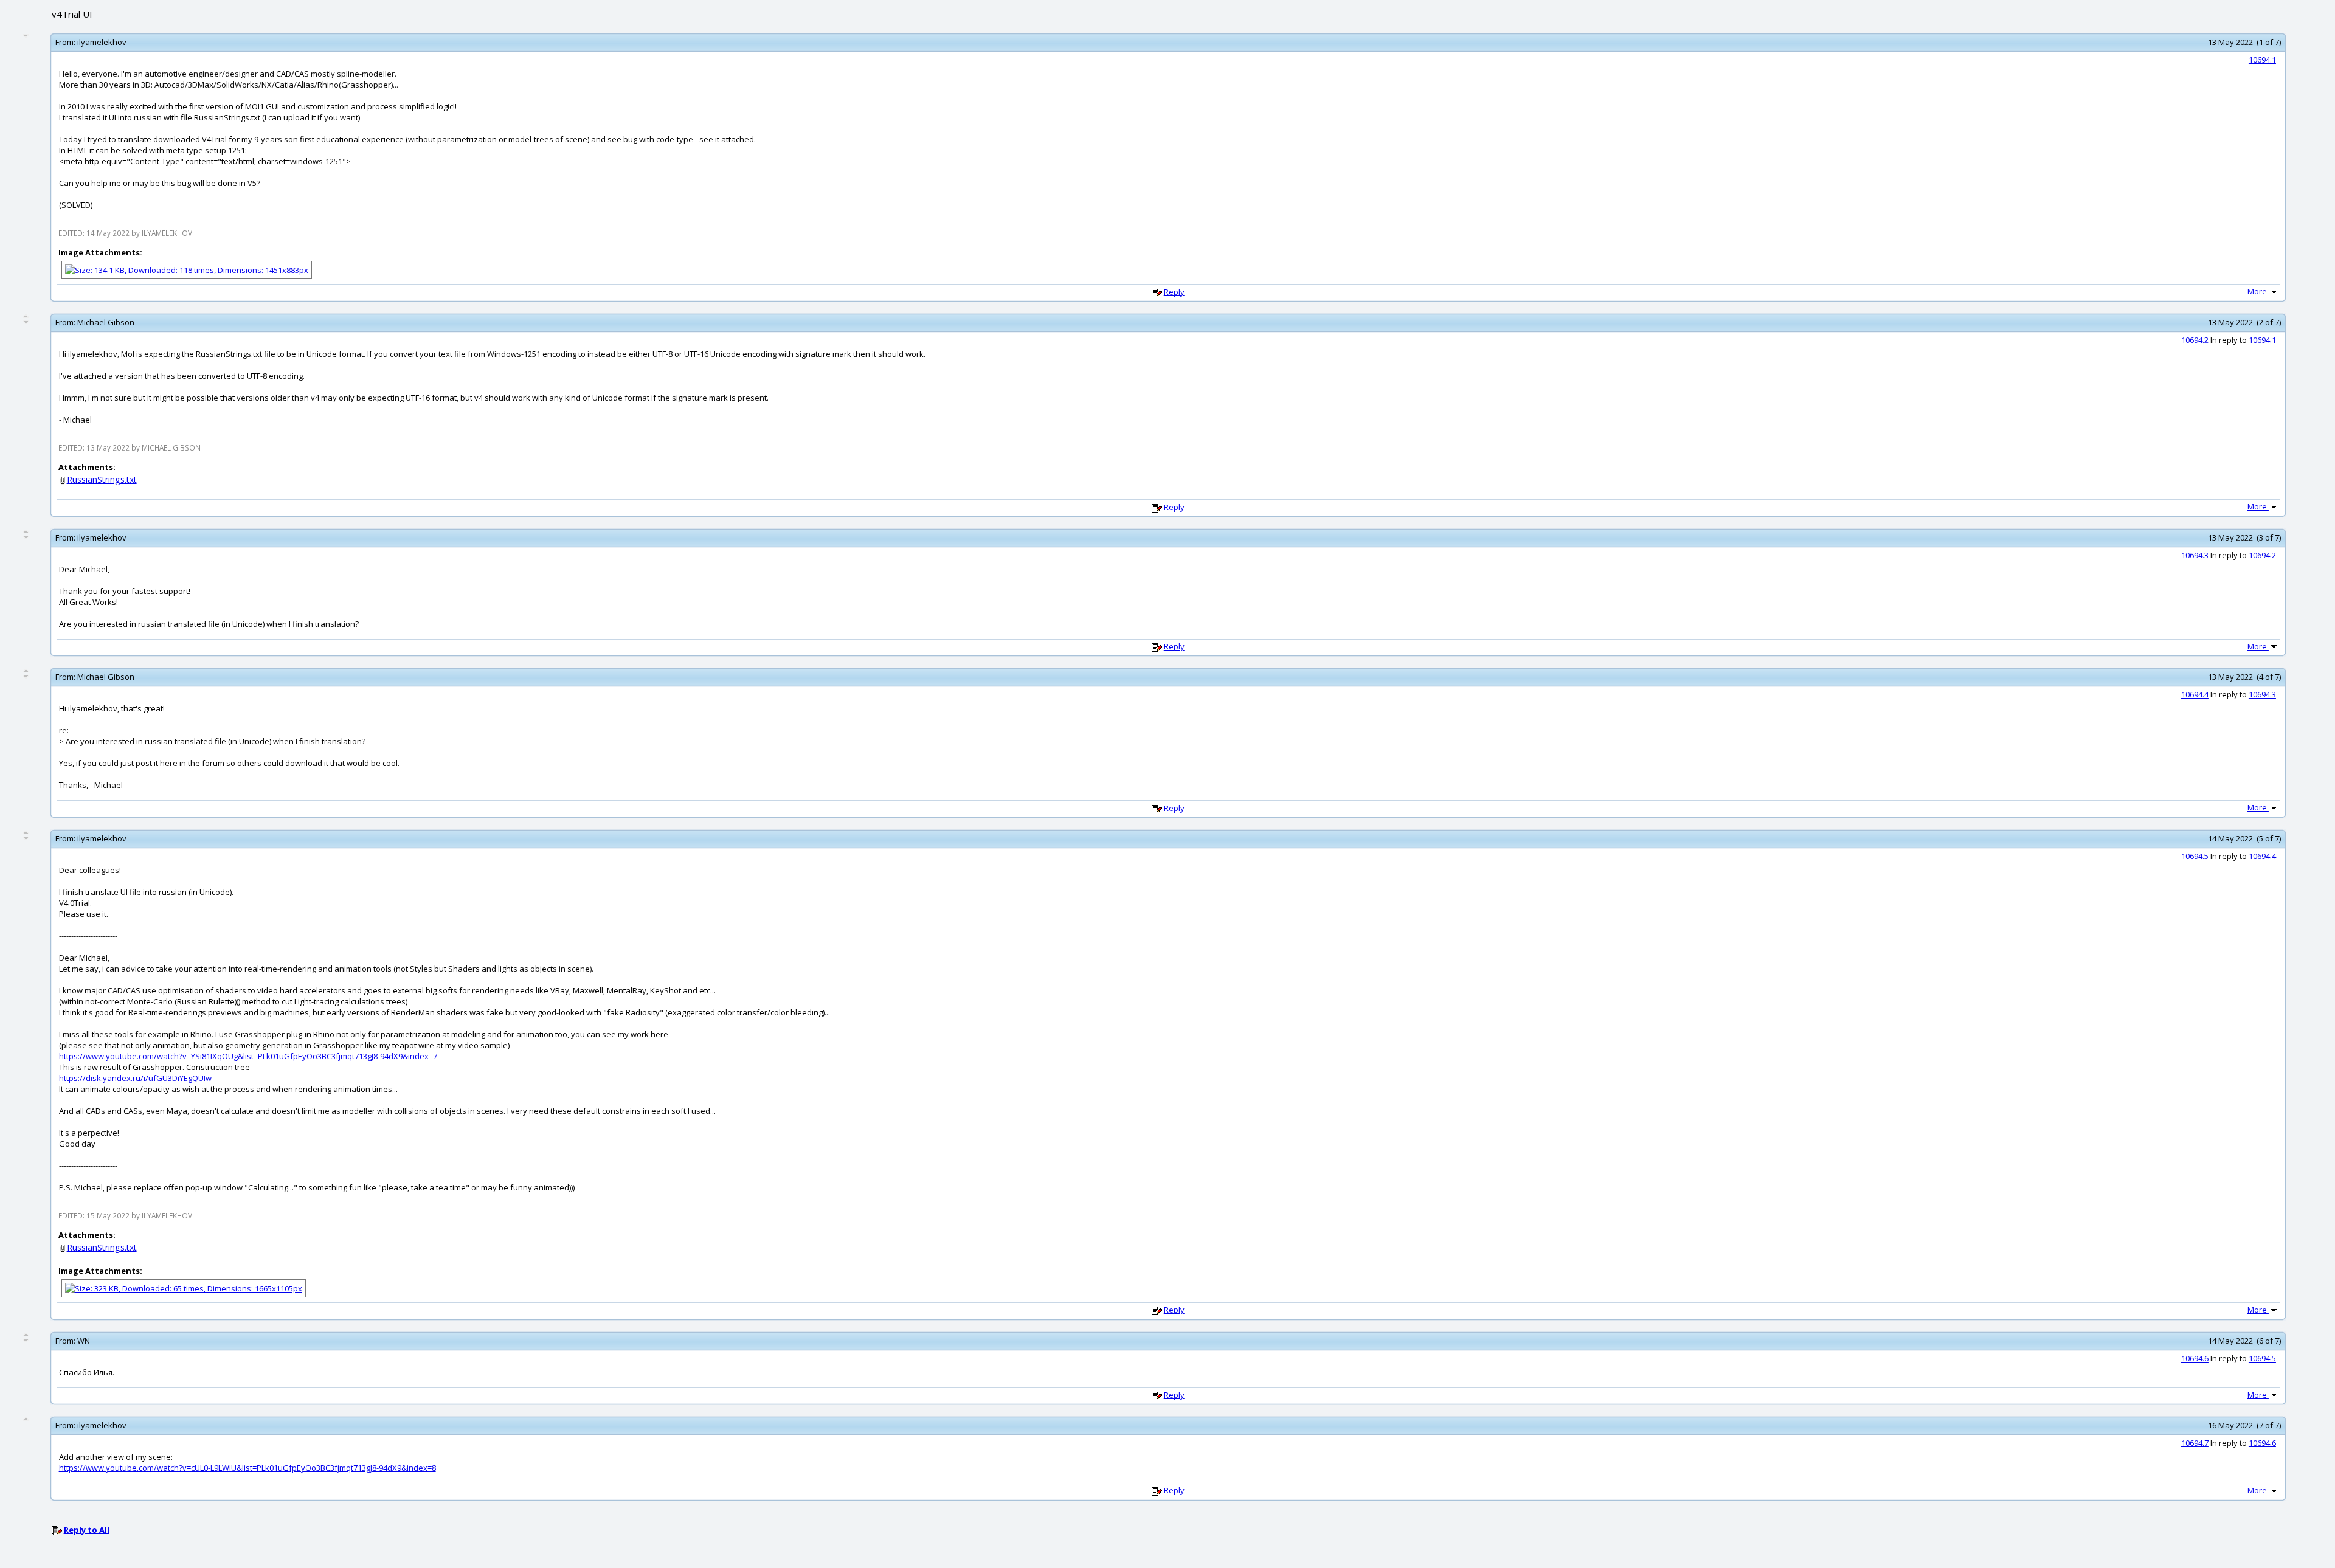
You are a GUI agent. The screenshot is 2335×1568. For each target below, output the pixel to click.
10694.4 (2195, 694)
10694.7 (2195, 1443)
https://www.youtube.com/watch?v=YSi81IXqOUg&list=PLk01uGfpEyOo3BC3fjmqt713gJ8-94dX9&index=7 (248, 1056)
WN (84, 1341)
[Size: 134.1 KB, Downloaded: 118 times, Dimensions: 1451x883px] (187, 269)
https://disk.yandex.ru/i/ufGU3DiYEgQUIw (135, 1078)
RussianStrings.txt (102, 479)
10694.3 (2195, 555)
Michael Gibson (106, 322)
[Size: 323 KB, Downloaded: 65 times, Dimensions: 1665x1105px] (184, 1288)
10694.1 (2262, 60)
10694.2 (2195, 340)
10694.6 (2195, 1358)
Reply (1174, 292)
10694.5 (2195, 856)
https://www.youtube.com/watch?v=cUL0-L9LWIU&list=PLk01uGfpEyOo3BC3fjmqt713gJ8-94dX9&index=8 (247, 1468)
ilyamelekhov (102, 42)
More (2258, 291)
